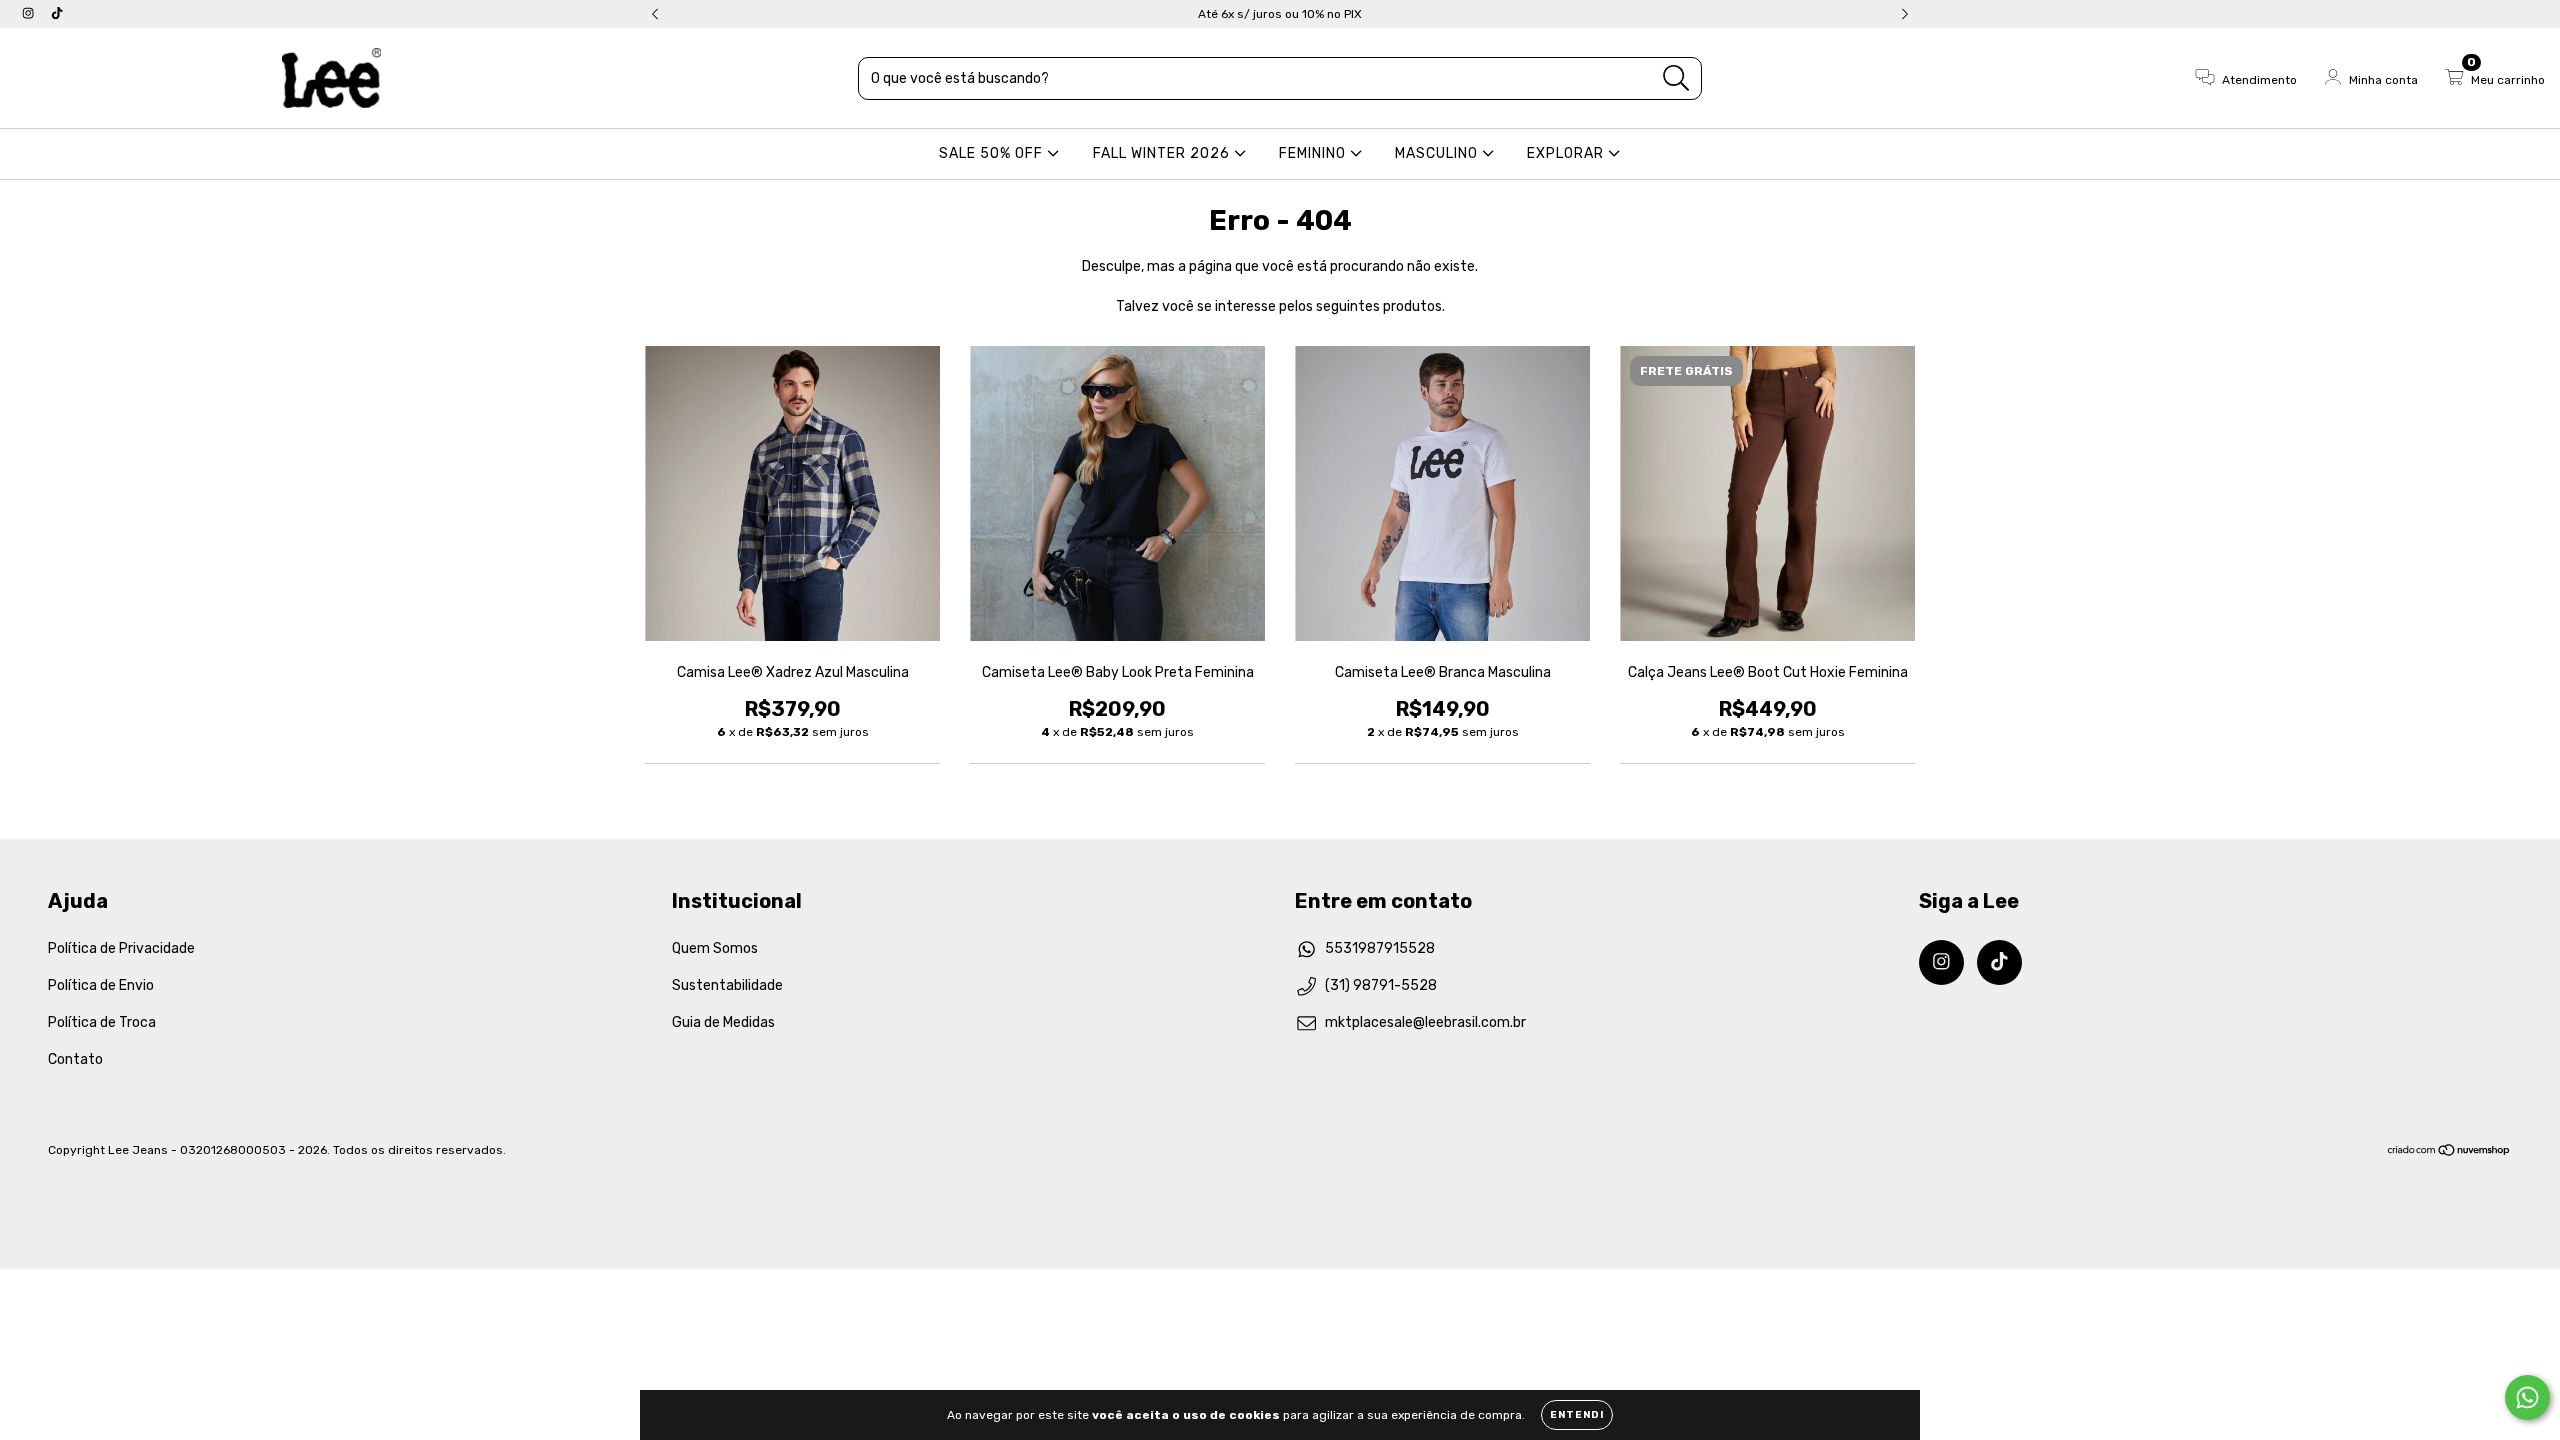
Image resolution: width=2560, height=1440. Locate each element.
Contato (75, 1059)
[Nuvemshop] (2449, 1152)
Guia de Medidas (723, 1022)
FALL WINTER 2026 (1163, 153)
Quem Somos (715, 948)
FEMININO (1314, 153)
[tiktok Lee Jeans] (57, 13)
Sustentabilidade (727, 985)
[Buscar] (1676, 78)
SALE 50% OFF (993, 153)
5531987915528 (1380, 948)
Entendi (1577, 1415)
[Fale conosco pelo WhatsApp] (2527, 1397)
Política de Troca (102, 1022)
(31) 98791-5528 (1381, 985)
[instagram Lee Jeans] (29, 13)
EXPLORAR (1567, 153)
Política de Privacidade (121, 948)
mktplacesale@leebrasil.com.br (1425, 1022)
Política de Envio (101, 985)
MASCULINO (1438, 153)
